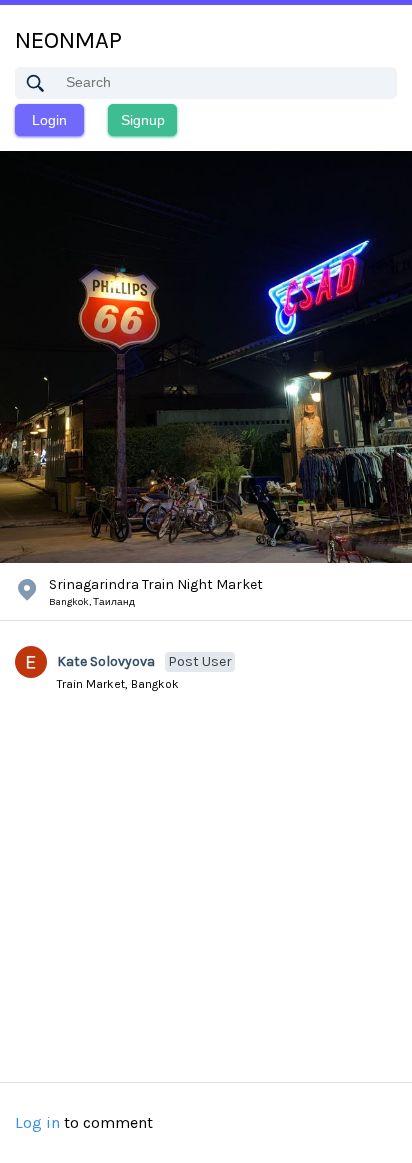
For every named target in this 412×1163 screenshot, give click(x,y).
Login (49, 120)
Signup (143, 120)
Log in (37, 1123)
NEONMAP (68, 40)
